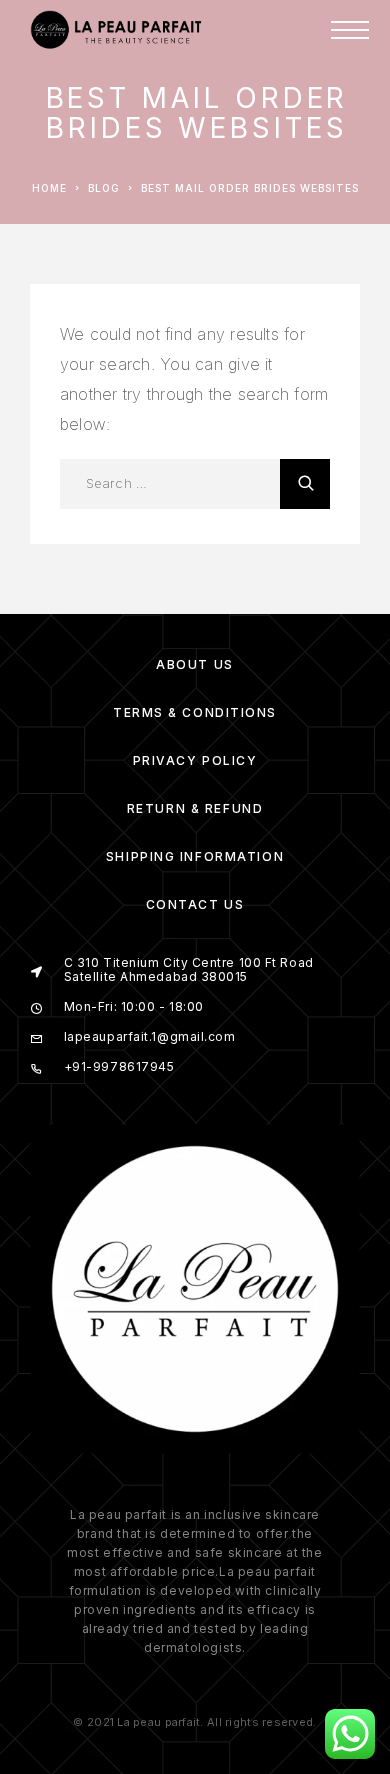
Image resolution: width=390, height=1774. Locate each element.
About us (194, 664)
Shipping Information (195, 856)
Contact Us (195, 904)
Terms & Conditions (195, 712)
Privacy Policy (195, 760)
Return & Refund (195, 808)
